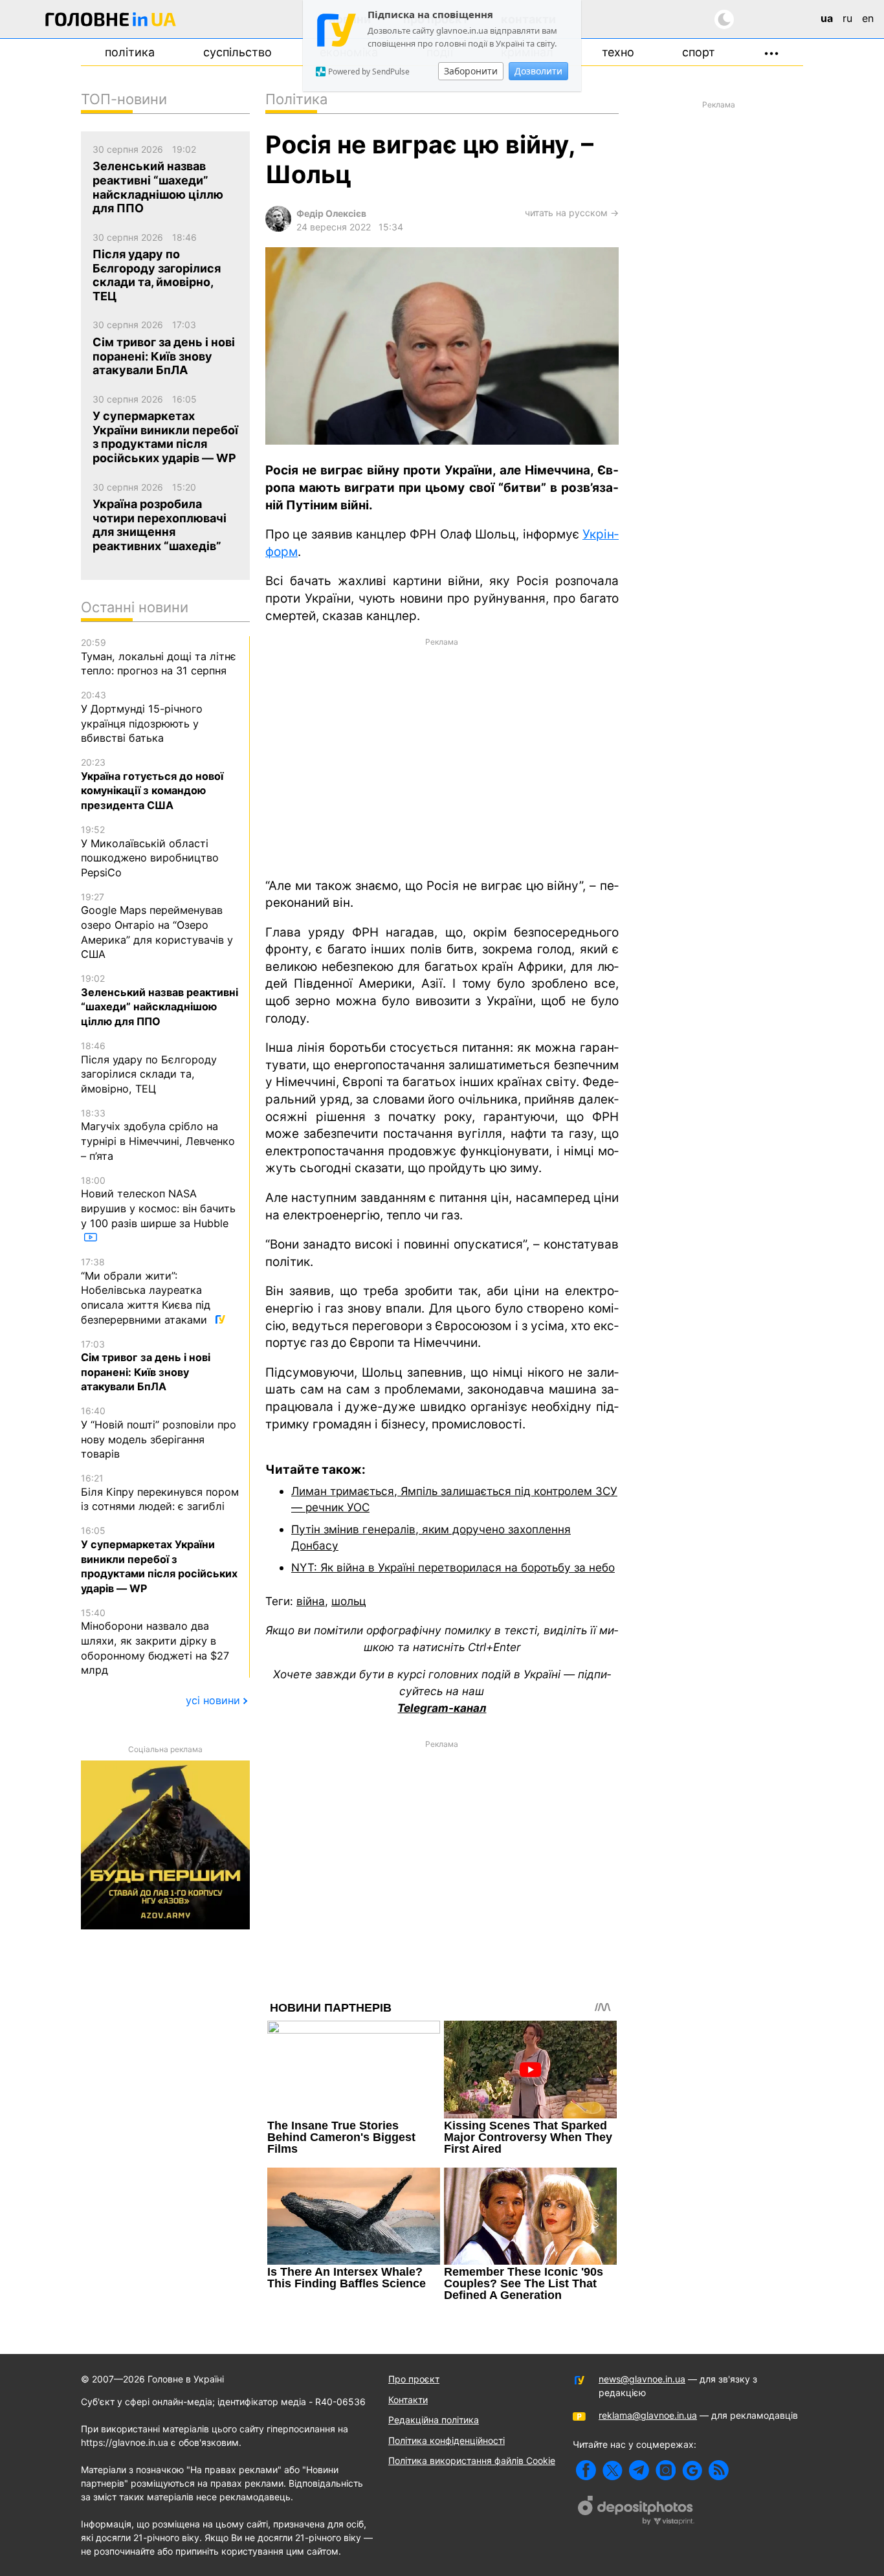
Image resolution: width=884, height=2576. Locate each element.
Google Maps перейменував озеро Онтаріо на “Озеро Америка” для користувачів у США (157, 926)
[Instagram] (666, 2470)
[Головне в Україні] (111, 22)
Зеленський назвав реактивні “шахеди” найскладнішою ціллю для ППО (160, 1000)
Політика (130, 52)
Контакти (408, 2400)
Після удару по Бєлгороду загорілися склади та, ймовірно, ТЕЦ (149, 1068)
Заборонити (471, 71)
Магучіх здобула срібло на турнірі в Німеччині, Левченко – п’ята (158, 1135)
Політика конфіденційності (447, 2440)
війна (311, 1601)
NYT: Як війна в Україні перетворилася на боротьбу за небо (453, 1567)
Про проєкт (414, 2379)
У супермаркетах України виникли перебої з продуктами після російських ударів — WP (159, 1560)
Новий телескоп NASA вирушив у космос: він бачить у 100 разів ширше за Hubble (158, 1202)
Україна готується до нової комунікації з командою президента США (152, 784)
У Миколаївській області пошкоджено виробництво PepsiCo (150, 851)
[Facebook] (586, 2470)
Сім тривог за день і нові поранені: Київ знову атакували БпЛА (146, 1366)
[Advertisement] (442, 757)
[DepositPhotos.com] (636, 2512)
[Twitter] (613, 2470)
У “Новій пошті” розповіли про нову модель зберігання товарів (159, 1433)
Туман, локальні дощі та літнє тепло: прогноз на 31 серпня (159, 657)
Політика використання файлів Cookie (472, 2460)
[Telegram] (639, 2470)
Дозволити (538, 71)
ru (847, 18)
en (868, 18)
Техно (618, 52)
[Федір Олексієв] (278, 228)
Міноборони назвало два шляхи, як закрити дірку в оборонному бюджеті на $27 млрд (155, 1642)
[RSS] (719, 2470)
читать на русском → (572, 213)
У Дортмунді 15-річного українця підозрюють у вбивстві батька (142, 717)
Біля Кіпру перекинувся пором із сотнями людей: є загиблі (160, 1493)
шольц (349, 1601)
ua (827, 18)
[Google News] (692, 2470)
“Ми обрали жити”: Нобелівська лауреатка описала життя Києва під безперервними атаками (146, 1291)
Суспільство (238, 52)
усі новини (213, 1700)
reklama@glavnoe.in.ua (648, 2415)
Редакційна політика (434, 2420)
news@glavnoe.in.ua (642, 2379)
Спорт (699, 52)
